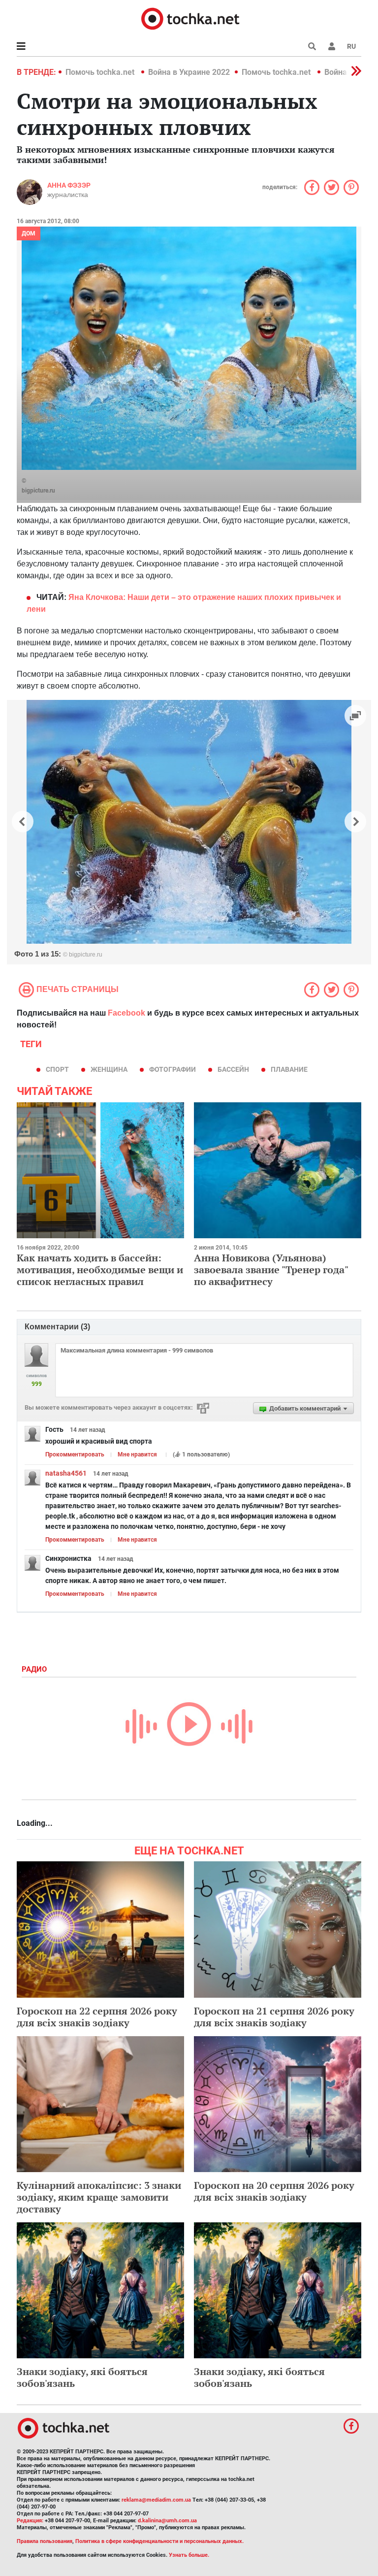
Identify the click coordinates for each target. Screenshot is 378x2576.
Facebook (126, 1013)
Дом (29, 233)
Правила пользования (45, 2541)
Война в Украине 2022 (189, 72)
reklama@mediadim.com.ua (156, 2500)
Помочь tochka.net (101, 72)
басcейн (233, 1069)
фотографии (173, 1069)
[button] (332, 46)
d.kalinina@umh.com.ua (167, 2521)
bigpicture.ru (38, 491)
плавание (289, 1069)
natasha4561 (66, 1473)
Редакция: (30, 2521)
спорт (57, 1069)
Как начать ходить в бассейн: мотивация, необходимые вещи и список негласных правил (100, 1270)
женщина (109, 1069)
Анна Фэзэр (69, 185)
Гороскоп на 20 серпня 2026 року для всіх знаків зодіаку (274, 2191)
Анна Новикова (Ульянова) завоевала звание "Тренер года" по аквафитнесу (271, 1270)
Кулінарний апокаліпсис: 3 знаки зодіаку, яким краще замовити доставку (99, 2197)
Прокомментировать (75, 1454)
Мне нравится (137, 1454)
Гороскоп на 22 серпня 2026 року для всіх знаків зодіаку (97, 2017)
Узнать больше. (189, 2555)
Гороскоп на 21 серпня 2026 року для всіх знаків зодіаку (274, 2017)
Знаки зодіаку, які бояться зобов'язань (82, 2377)
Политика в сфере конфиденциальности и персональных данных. (159, 2541)
